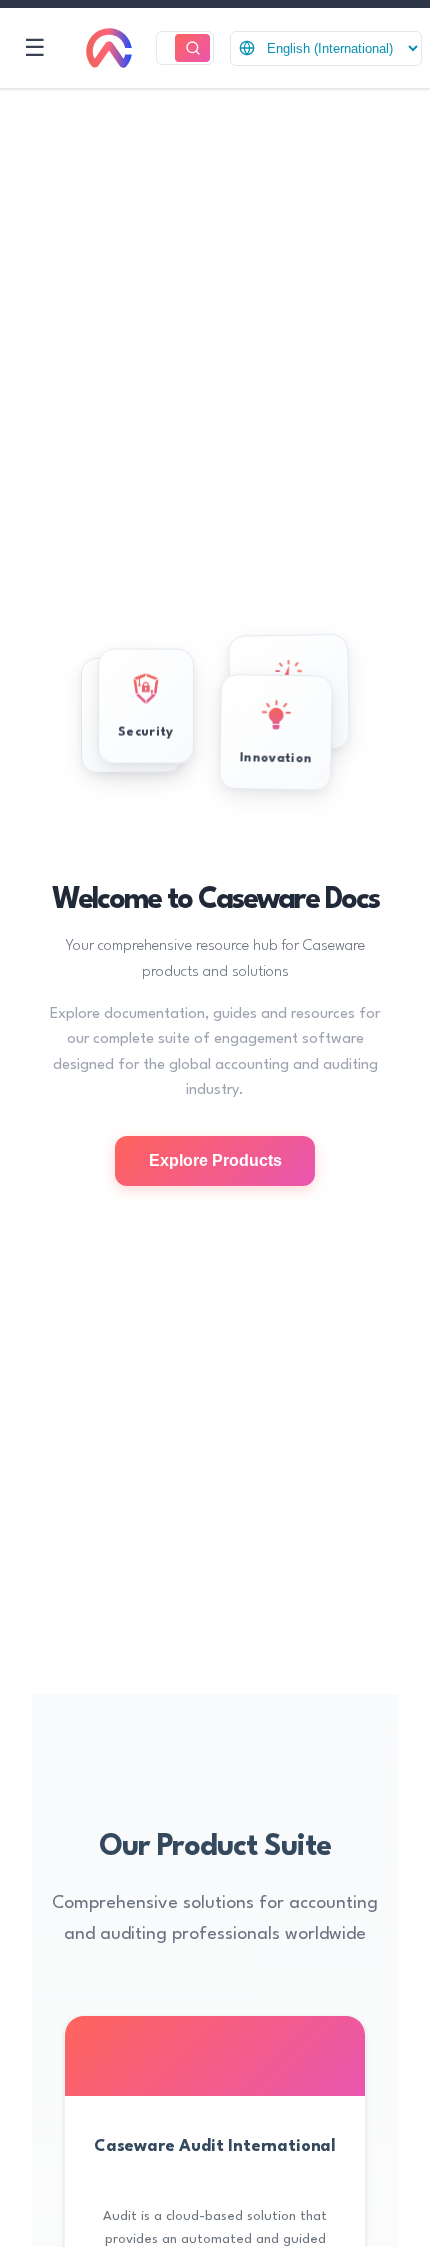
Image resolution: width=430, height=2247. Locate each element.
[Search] (192, 48)
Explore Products (215, 1160)
